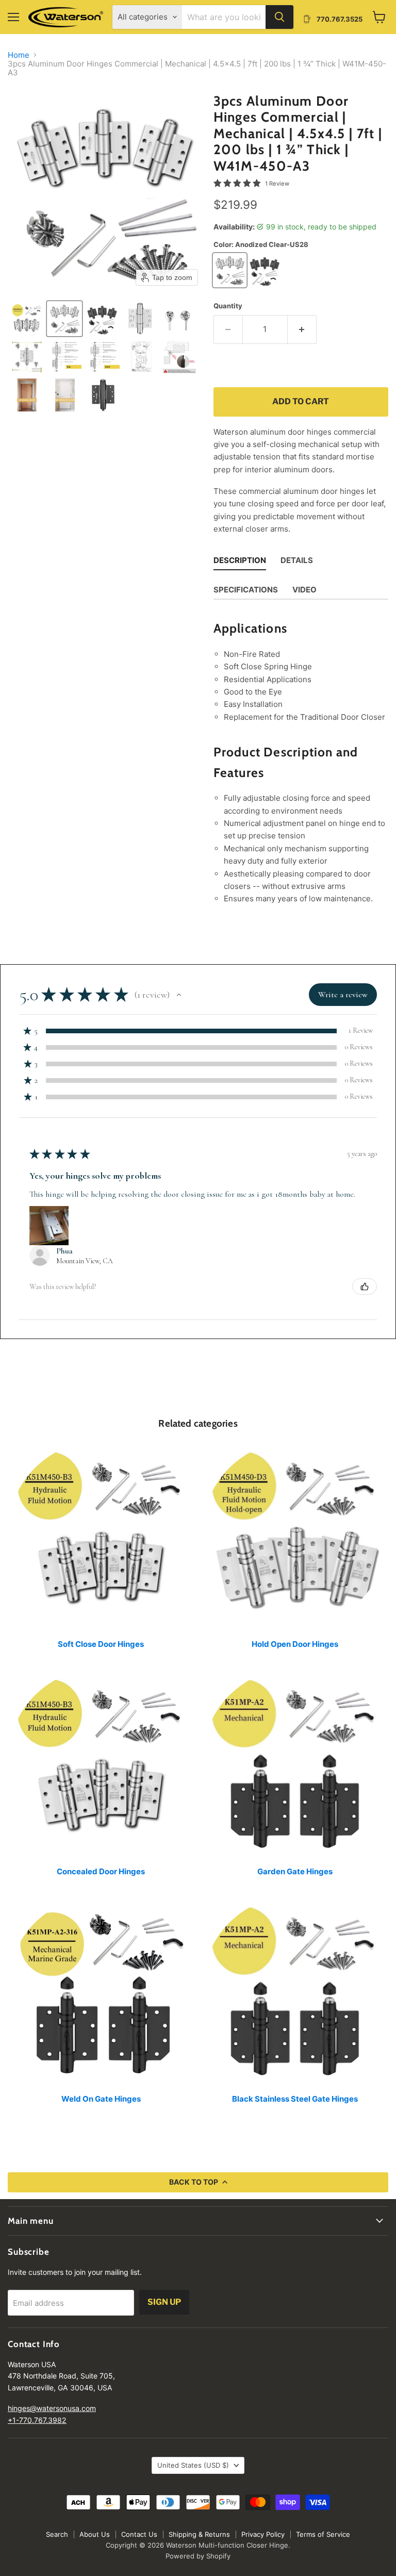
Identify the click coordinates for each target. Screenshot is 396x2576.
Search (57, 2534)
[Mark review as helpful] (365, 1286)
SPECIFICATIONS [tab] (246, 590)
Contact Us (139, 2534)
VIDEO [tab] (304, 590)
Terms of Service (323, 2534)
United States (193, 2465)
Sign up (164, 2302)
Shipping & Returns (199, 2534)
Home (19, 55)
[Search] (279, 17)
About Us (95, 2534)
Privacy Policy (263, 2534)
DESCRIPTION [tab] (240, 560)
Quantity (228, 306)
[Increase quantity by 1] (302, 329)
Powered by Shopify (198, 2556)
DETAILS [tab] (297, 560)
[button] (27, 319)
